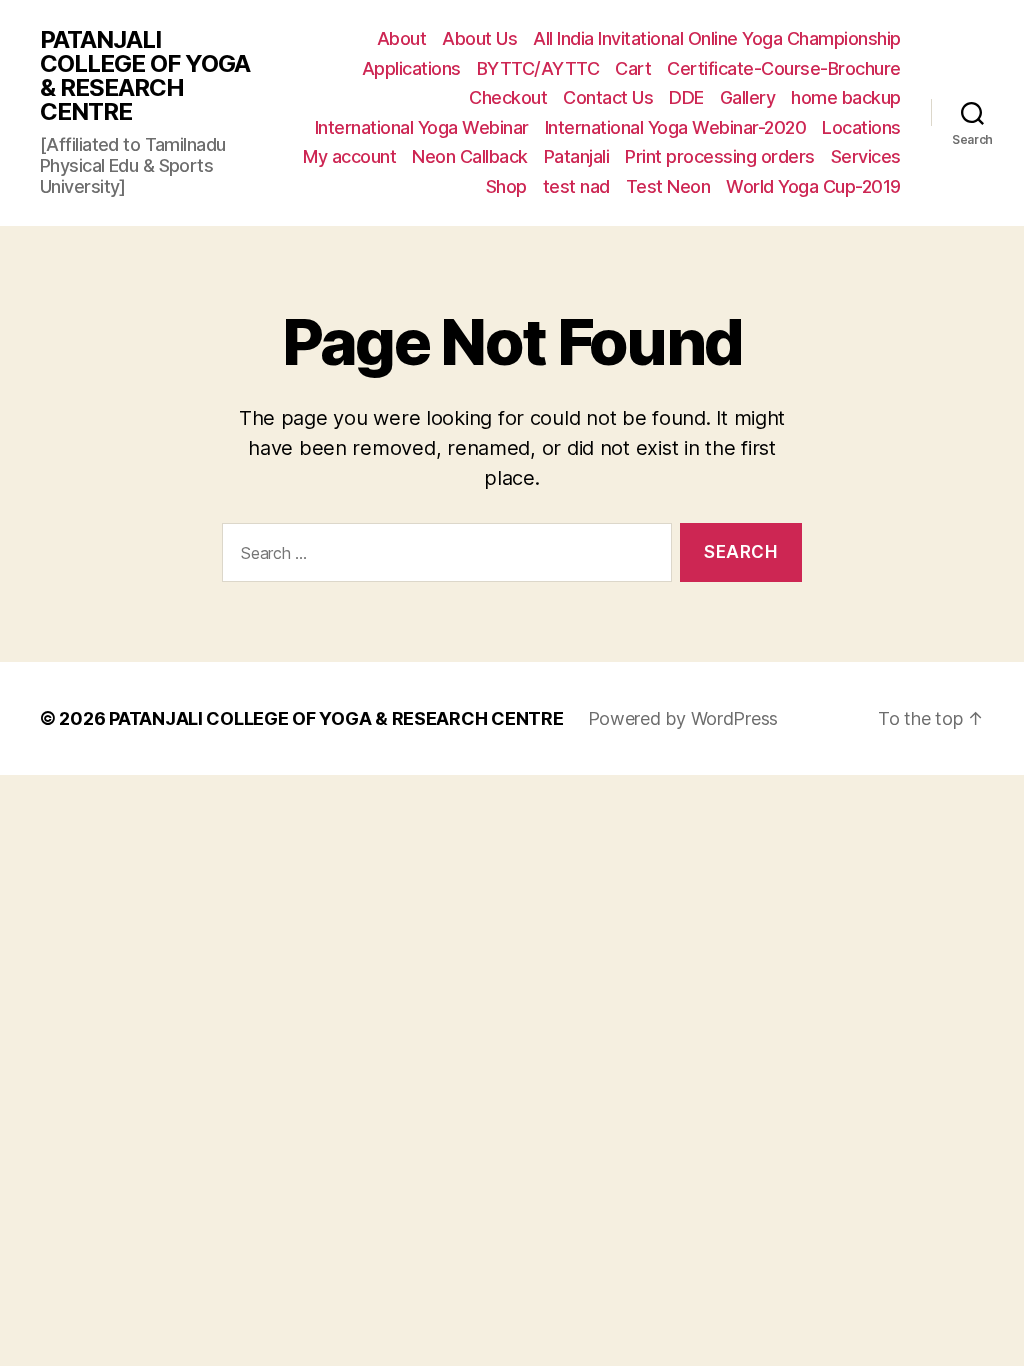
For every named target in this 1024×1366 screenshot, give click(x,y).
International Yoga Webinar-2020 (676, 127)
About (402, 38)
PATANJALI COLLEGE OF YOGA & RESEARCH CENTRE (145, 76)
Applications (411, 68)
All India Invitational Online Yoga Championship (717, 38)
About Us (479, 38)
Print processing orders (720, 156)
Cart (633, 68)
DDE (686, 97)
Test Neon (668, 186)
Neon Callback (470, 156)
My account (349, 156)
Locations (861, 127)
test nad (576, 186)
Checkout (508, 97)
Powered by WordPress (683, 718)
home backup (846, 97)
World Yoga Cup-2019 (813, 186)
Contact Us (608, 97)
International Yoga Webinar (422, 127)
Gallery (748, 97)
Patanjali (577, 156)
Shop (506, 186)
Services (866, 156)
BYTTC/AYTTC (538, 68)
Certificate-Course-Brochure (784, 68)
